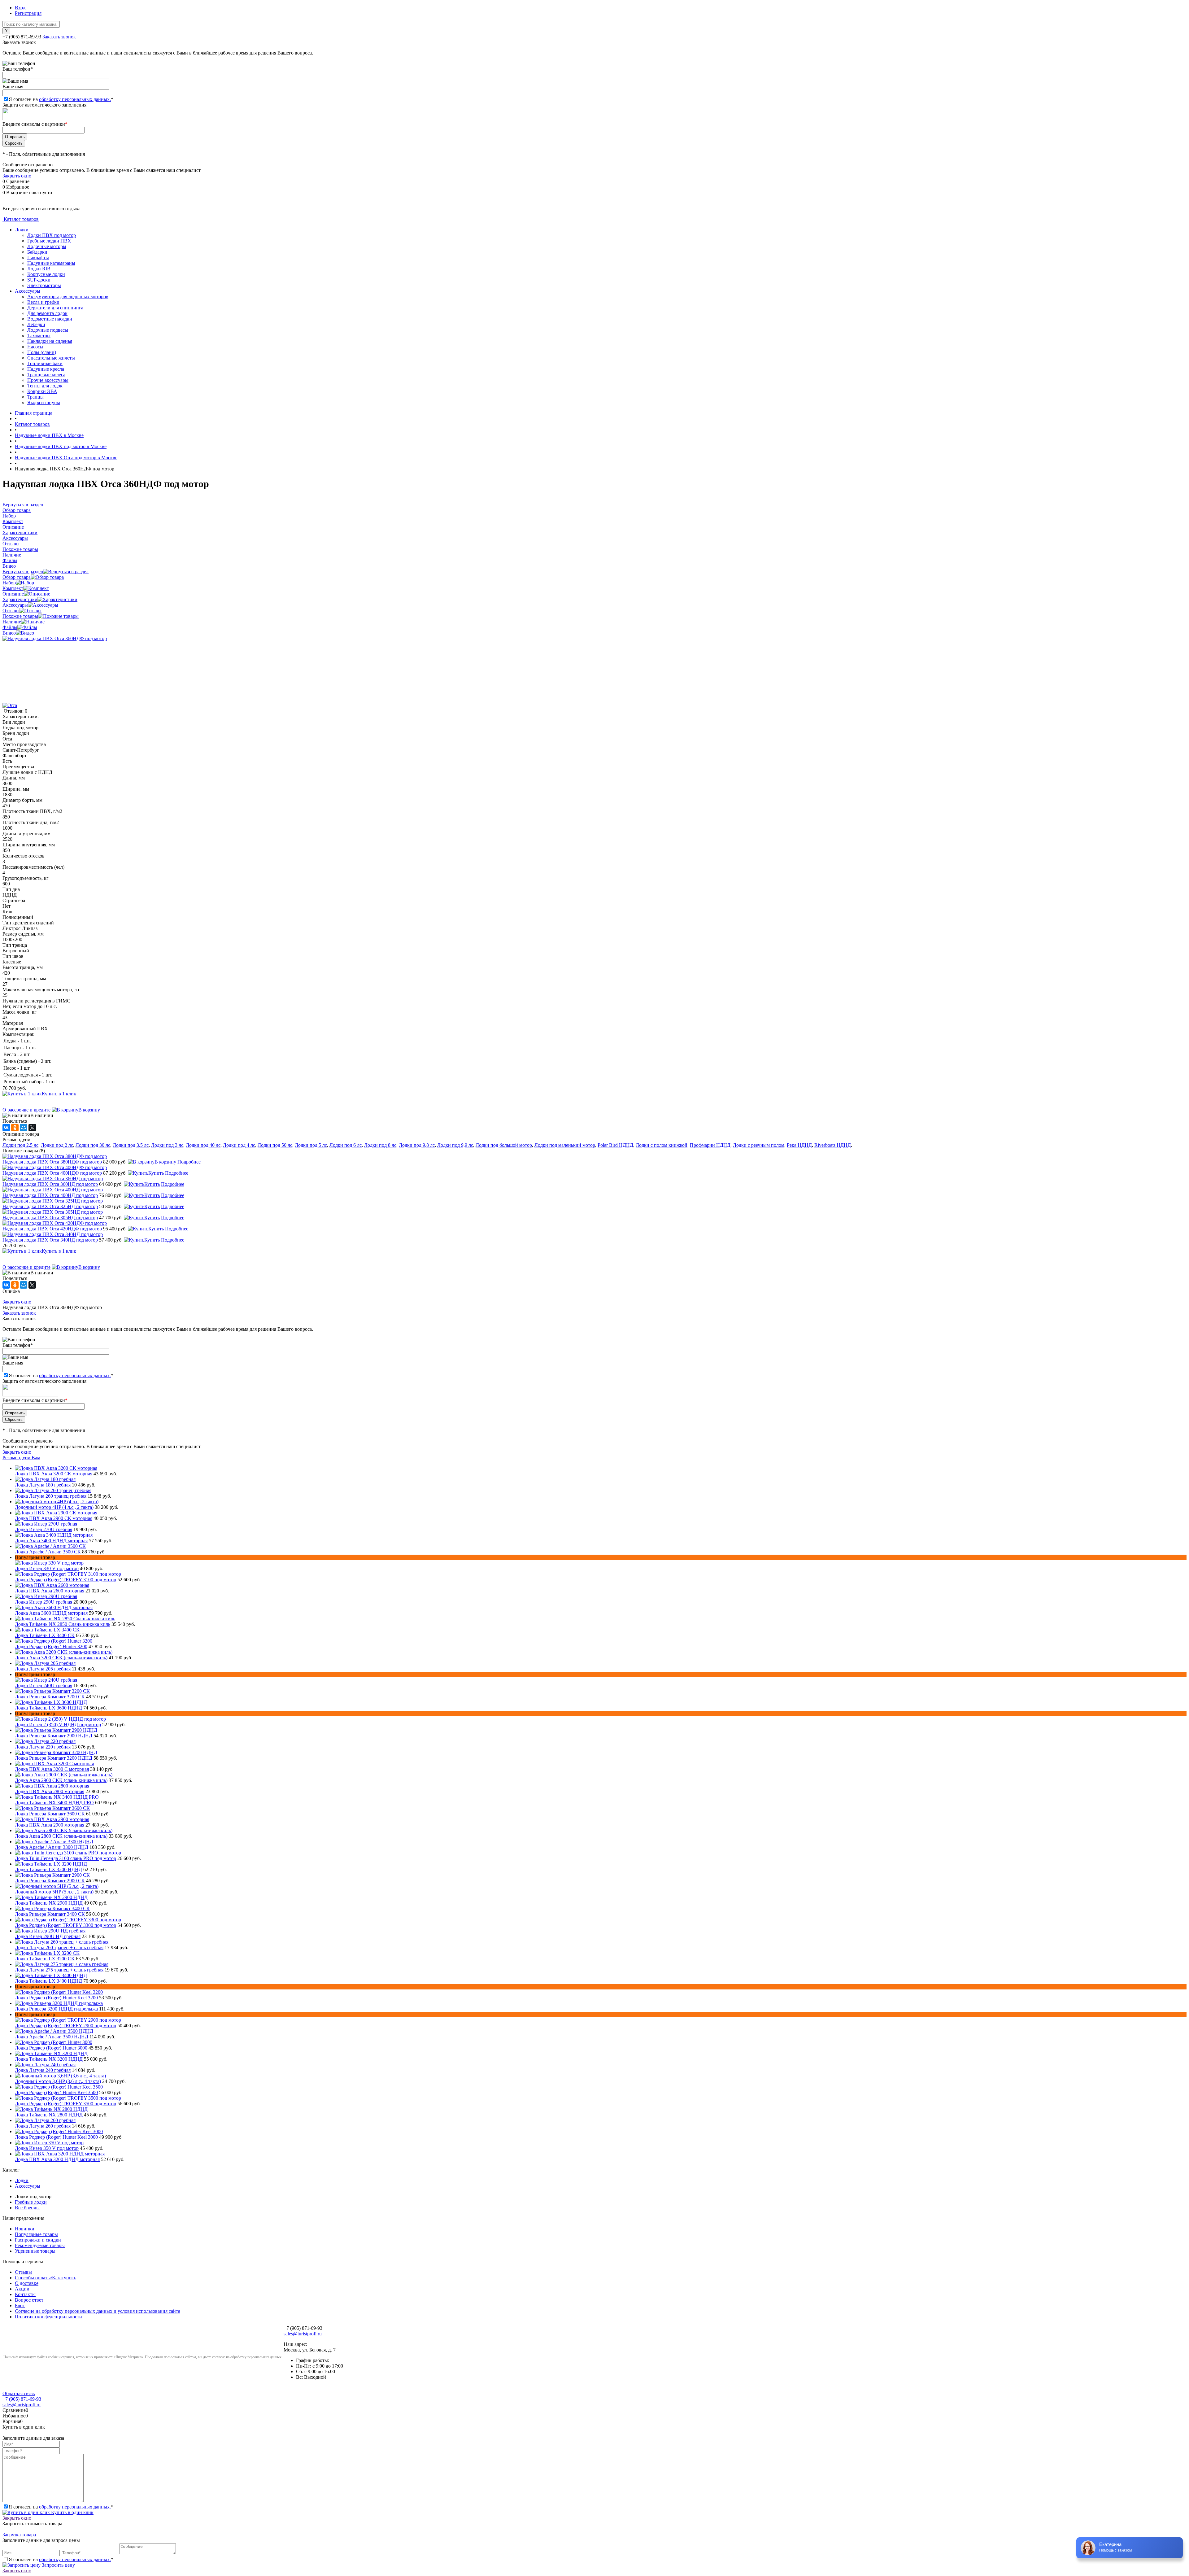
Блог (20, 2305)
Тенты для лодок (45, 386)
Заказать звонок (59, 37)
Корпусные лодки (46, 274)
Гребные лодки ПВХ (49, 241)
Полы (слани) (42, 352)
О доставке (27, 2283)
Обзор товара (17, 577)
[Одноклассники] (15, 1128)
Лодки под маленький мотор (565, 1145)
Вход (20, 8)
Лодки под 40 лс (203, 1145)
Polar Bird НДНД (615, 1145)
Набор (9, 583)
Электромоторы (44, 285)
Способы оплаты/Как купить (46, 2278)
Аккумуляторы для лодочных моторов (68, 297)
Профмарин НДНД (710, 1145)
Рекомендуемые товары (40, 2245)
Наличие (12, 622)
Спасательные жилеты (51, 358)
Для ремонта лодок (47, 313)
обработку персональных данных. (75, 99)
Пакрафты (38, 258)
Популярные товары (36, 2234)
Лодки (22, 230)
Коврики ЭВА (42, 391)
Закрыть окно (17, 176)
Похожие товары (20, 616)
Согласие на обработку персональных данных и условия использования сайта (98, 2311)
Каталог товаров (21, 219)
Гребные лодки (31, 2202)
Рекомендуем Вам (21, 1458)
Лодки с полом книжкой (662, 1145)
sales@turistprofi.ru (303, 2334)
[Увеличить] (55, 638)
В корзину (89, 1110)
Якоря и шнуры (44, 402)
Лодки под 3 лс (167, 1145)
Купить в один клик (72, 2512)
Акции (22, 2289)
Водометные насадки (50, 319)
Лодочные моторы (47, 246)
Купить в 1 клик (59, 1094)
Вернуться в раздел (23, 572)
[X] (32, 1128)
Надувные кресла (46, 369)
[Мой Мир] (24, 1128)
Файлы (10, 627)
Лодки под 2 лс (57, 1145)
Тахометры (39, 336)
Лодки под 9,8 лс (417, 1145)
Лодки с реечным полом (759, 1145)
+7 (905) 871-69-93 (22, 37)
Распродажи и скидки (38, 2240)
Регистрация (28, 13)
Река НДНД (799, 1145)
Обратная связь (19, 2393)
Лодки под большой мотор (504, 1145)
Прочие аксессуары (48, 380)
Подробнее (189, 1162)
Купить (156, 1173)
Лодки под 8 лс (380, 1145)
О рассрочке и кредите (26, 1110)
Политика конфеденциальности (48, 2317)
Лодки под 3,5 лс (131, 1145)
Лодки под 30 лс (93, 1145)
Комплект (13, 588)
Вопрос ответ (29, 2300)
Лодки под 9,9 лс (455, 1145)
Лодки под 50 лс (275, 1145)
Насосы (35, 347)
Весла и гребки (43, 302)
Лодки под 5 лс (311, 1145)
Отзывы (11, 611)
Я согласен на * (61, 2507)
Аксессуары (28, 291)
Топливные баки (45, 363)
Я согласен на (61, 99)
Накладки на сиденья (50, 341)
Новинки (25, 2229)
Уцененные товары (35, 2251)
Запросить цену (58, 2565)
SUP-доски (39, 280)
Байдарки (37, 252)
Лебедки (36, 324)
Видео (9, 633)
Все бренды (27, 2208)
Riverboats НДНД (833, 1145)
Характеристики (20, 599)
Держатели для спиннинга (55, 308)
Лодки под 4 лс (239, 1145)
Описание (13, 594)
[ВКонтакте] (6, 1128)
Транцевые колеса (46, 375)
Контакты (25, 2294)
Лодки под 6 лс (346, 1145)
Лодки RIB (39, 269)
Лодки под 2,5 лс (20, 1145)
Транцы (35, 397)
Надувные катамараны (51, 263)
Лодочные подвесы (48, 330)
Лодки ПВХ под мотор (52, 235)
